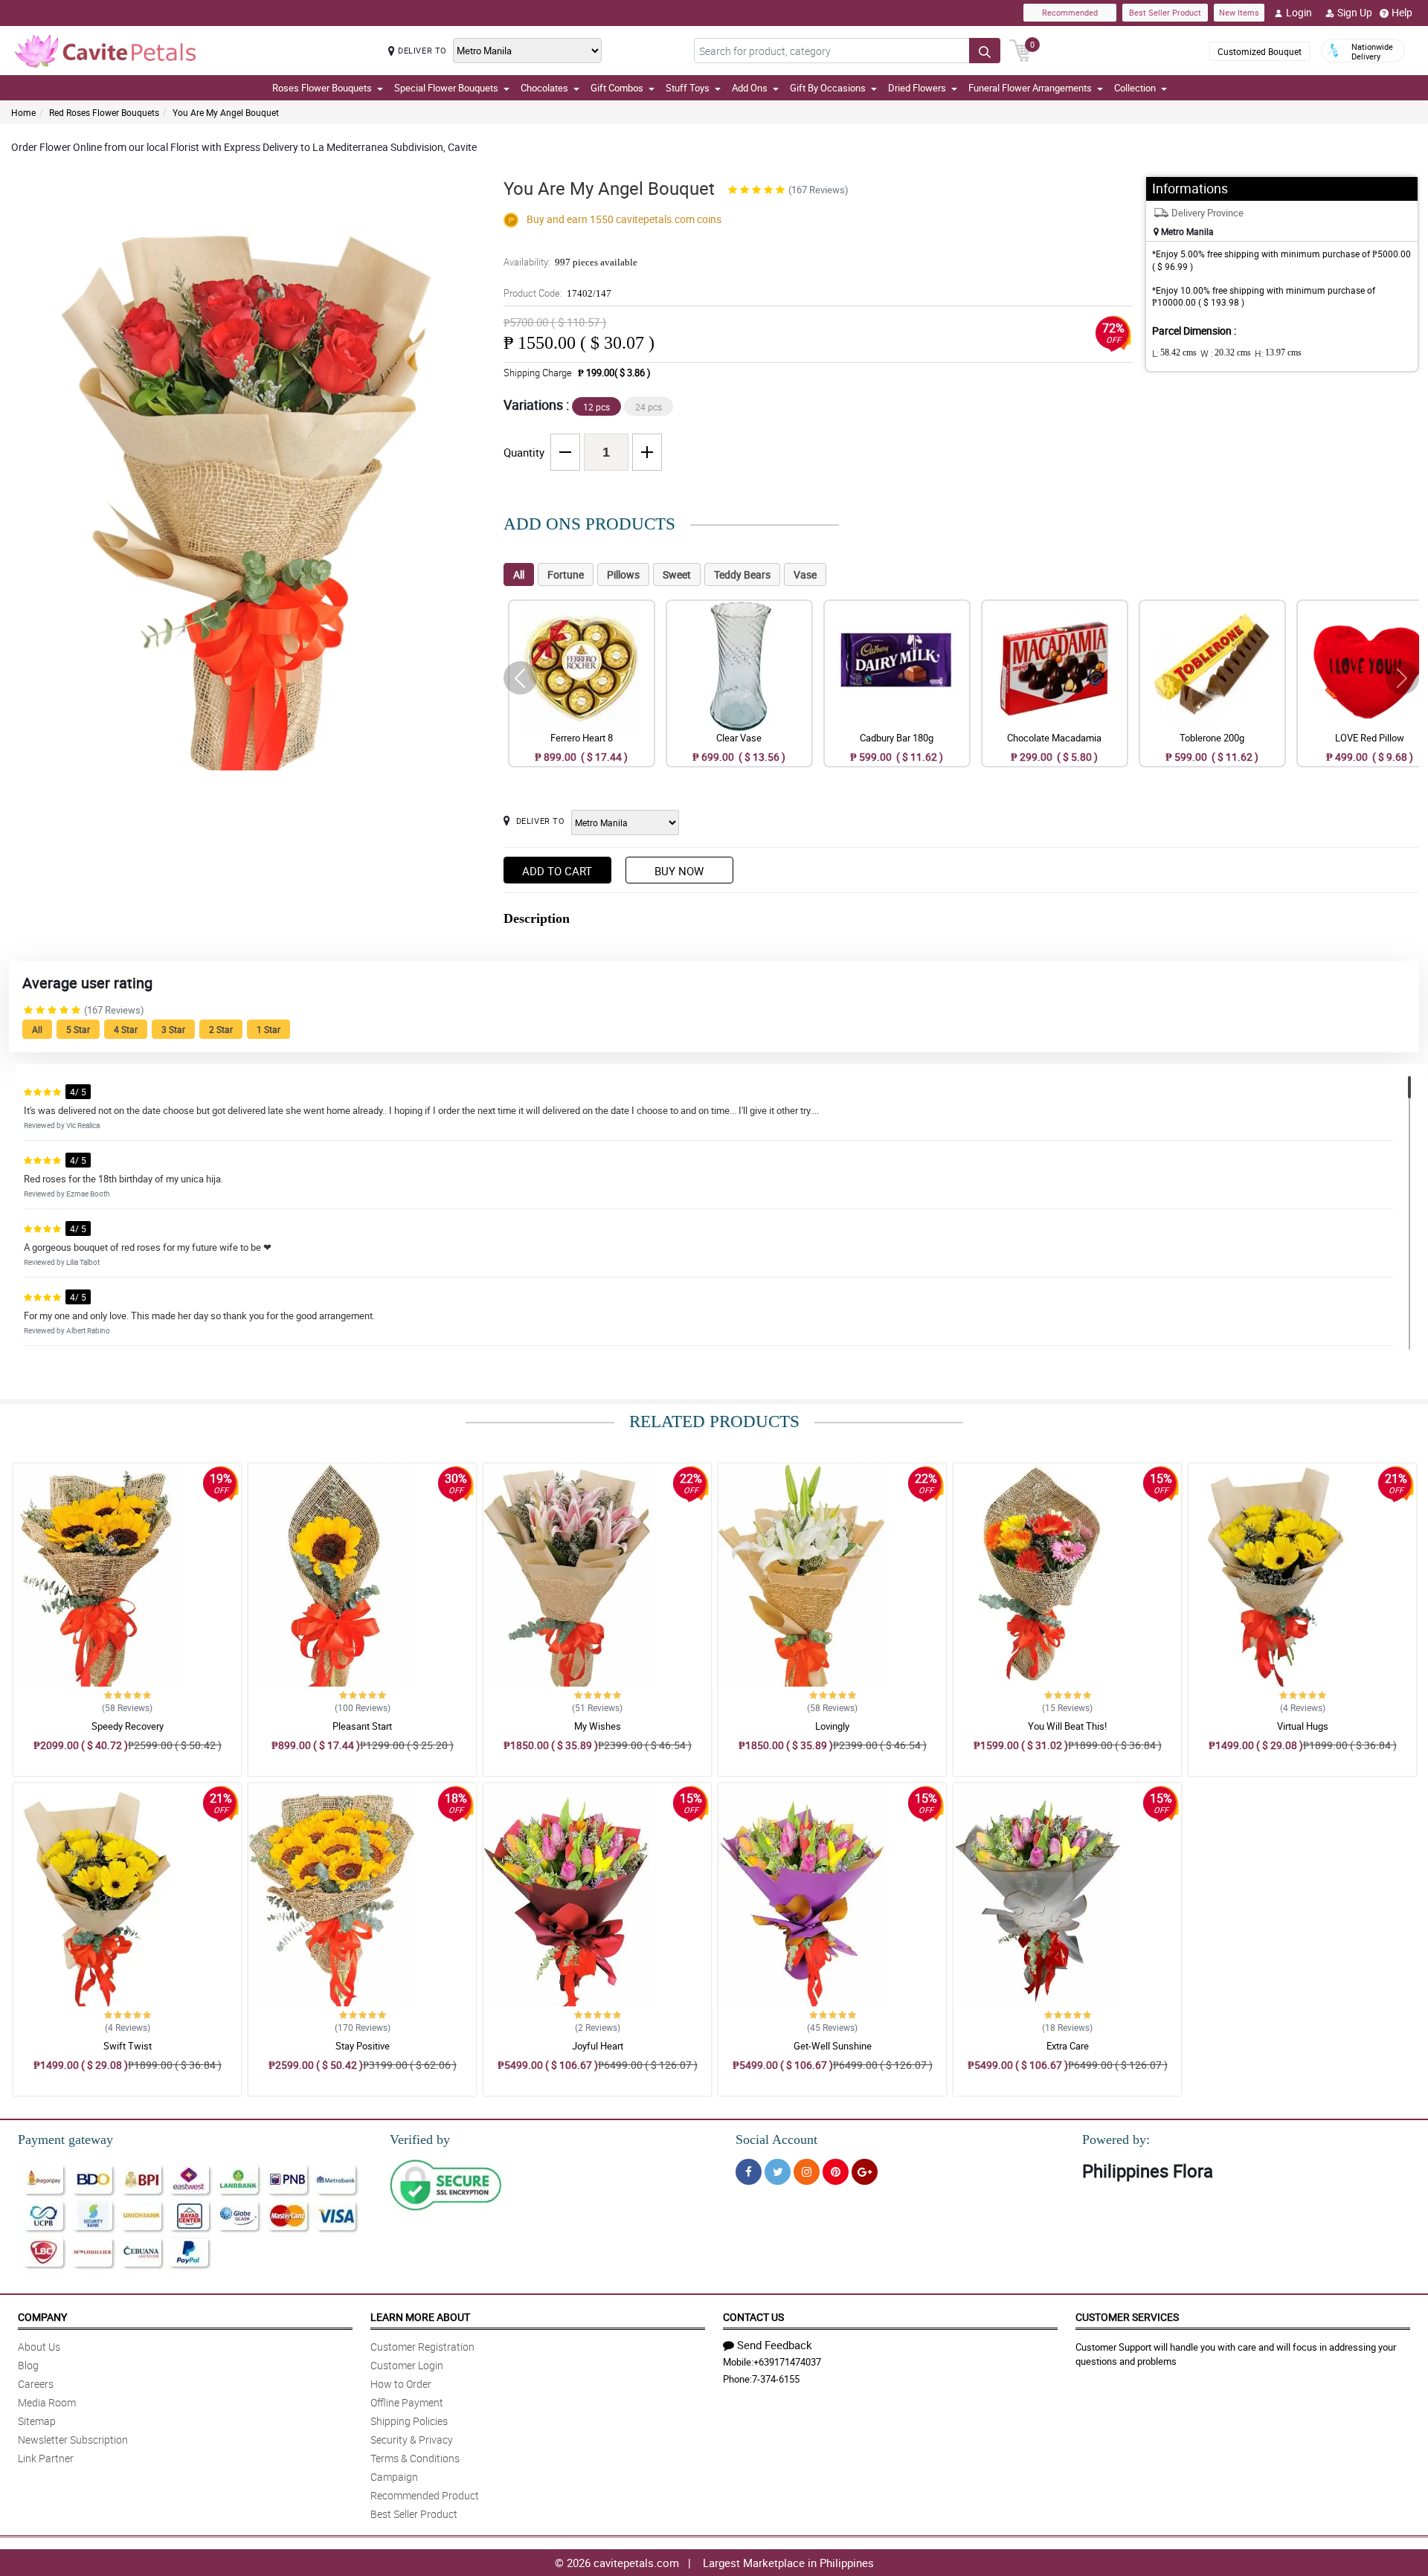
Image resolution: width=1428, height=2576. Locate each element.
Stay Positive (363, 2046)
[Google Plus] (865, 2172)
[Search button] (985, 51)
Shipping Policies (409, 2421)
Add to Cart (557, 871)
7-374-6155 (776, 2379)
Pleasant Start (362, 1726)
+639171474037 (787, 2362)
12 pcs (596, 407)
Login (1299, 12)
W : (1226, 353)
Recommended (1070, 12)
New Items (1239, 12)
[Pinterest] (836, 2172)
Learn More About (420, 2317)
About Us (39, 2347)
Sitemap (37, 2421)
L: (1174, 353)
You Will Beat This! (1067, 1726)
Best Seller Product (1165, 12)
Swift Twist (128, 2046)
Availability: (570, 262)
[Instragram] (807, 2172)
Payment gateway (65, 2139)
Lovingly (832, 1726)
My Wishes (598, 1726)
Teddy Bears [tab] (742, 574)
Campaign (394, 2477)
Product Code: (557, 293)
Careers (36, 2384)
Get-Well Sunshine (833, 2046)
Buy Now (679, 871)
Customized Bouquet (1260, 51)
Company (42, 2317)
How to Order (401, 2384)
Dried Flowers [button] (917, 88)
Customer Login (407, 2365)
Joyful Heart (598, 2046)
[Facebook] (749, 2172)
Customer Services (1127, 2317)
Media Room (47, 2402)
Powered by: (1116, 2139)
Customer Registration (422, 2347)
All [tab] (519, 574)
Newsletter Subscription (73, 2440)
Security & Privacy (412, 2440)
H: (1278, 353)
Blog (28, 2365)
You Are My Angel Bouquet (226, 112)
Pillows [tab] (623, 574)
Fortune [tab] (566, 574)
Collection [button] (1135, 88)
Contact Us (753, 2317)
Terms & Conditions (415, 2458)
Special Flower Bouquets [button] (446, 88)
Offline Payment (407, 2402)
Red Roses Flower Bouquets (104, 112)
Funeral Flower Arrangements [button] (1030, 88)
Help (1402, 12)
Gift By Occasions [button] (828, 88)
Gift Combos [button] (617, 88)
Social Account (776, 2139)
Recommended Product (425, 2495)
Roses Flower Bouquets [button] (322, 88)
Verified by (420, 2139)
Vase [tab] (805, 574)
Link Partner (46, 2458)
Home (23, 112)
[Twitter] (778, 2172)
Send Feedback (775, 2345)
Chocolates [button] (544, 88)
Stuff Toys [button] (688, 88)
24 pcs (649, 407)
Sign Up (1355, 12)
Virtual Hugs (1303, 1726)
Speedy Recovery (128, 1726)
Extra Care (1068, 2046)
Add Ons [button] (750, 88)
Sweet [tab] (677, 574)
